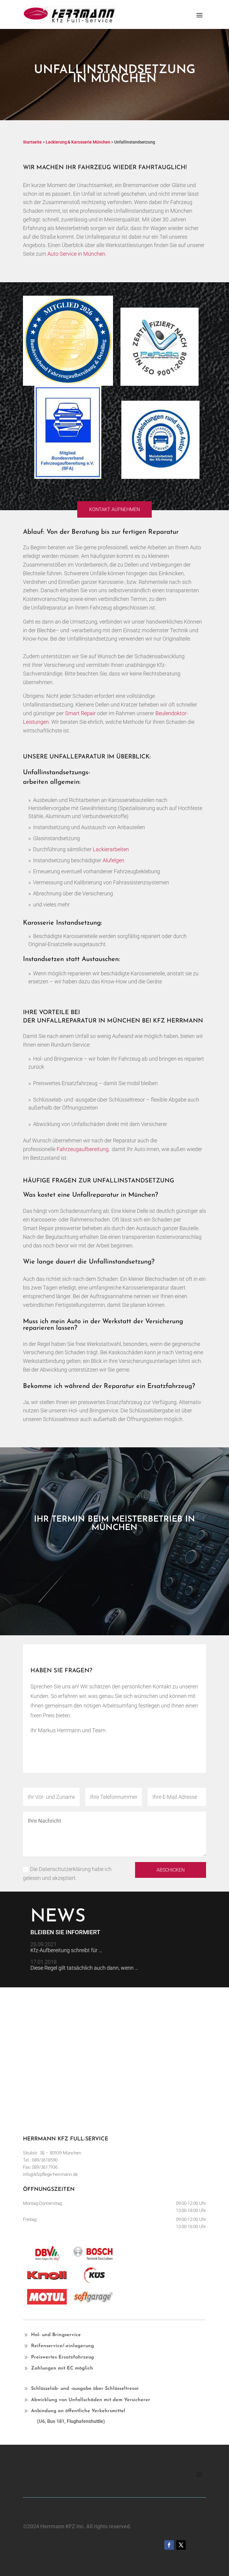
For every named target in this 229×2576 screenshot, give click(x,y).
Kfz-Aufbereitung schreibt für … (66, 1950)
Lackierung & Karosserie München (78, 142)
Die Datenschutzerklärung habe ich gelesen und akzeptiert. (67, 1874)
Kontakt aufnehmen (114, 509)
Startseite (32, 142)
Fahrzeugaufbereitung (83, 1149)
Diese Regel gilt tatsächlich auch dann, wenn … (84, 1968)
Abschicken (171, 1870)
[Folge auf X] (181, 2545)
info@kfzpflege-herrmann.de (50, 2174)
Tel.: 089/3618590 (40, 2160)
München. (95, 254)
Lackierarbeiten (111, 849)
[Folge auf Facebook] (169, 2545)
